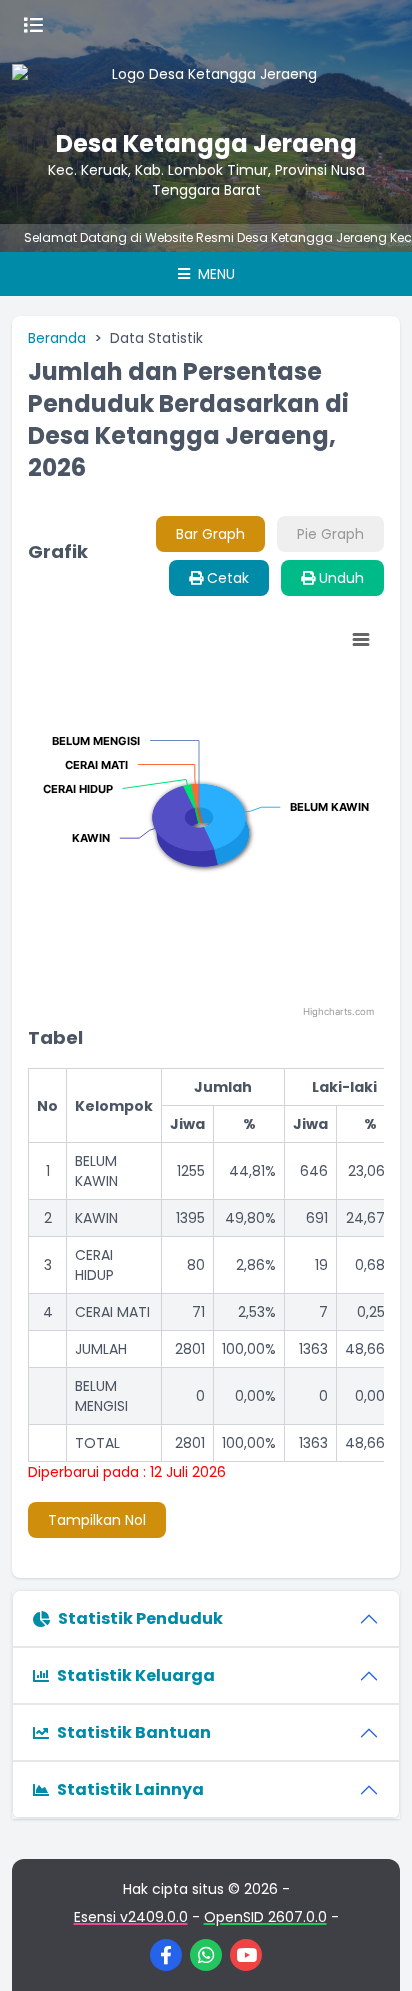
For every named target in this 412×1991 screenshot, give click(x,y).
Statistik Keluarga (136, 1675)
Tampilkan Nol (97, 1520)
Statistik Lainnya (130, 1789)
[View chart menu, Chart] (361, 640)
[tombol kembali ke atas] (372, 1951)
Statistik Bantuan (134, 1732)
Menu (214, 274)
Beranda (57, 338)
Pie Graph (330, 534)
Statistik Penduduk (140, 1618)
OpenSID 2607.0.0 (265, 1917)
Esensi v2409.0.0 (131, 1917)
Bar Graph (210, 534)
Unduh (339, 578)
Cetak (226, 578)
